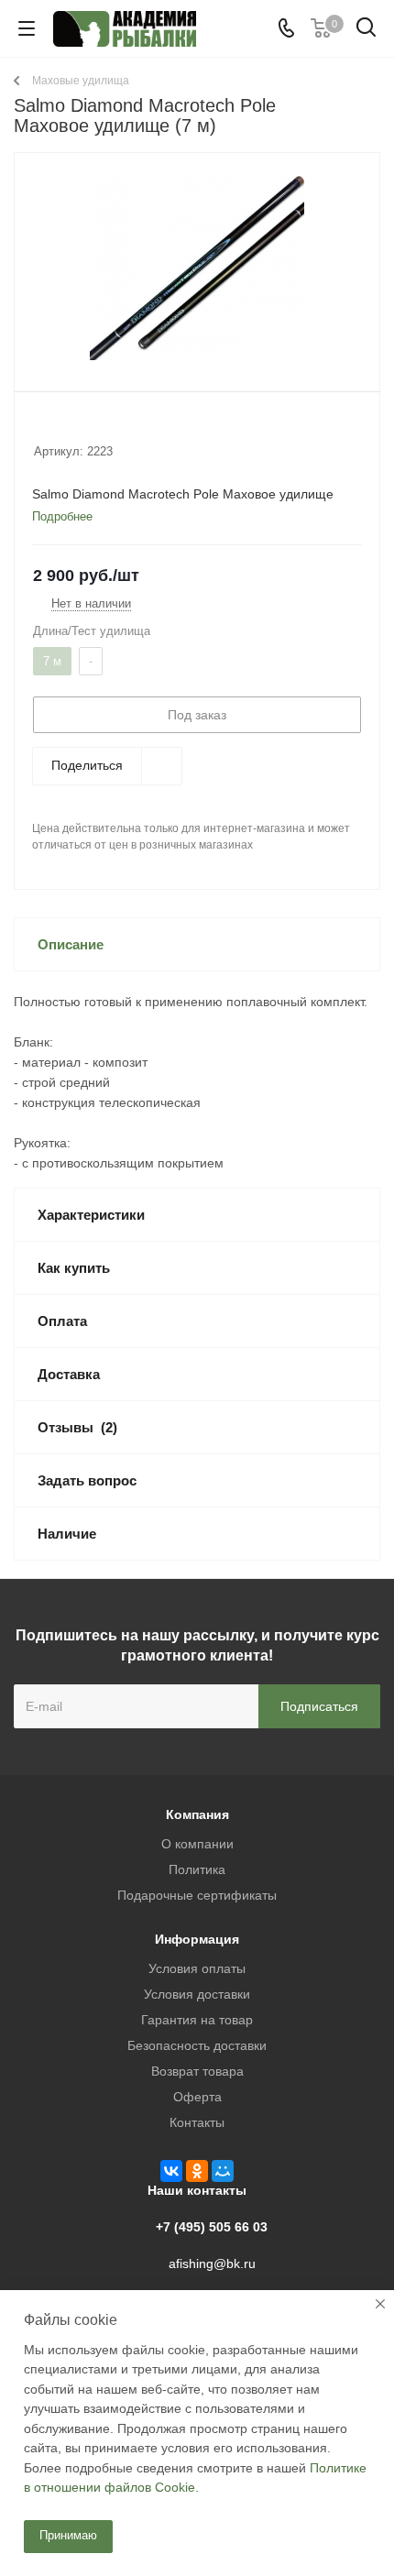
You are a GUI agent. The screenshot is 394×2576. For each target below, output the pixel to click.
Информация (197, 1939)
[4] (95, 427)
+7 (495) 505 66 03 (212, 2227)
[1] (43, 427)
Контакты (197, 2122)
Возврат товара (197, 2071)
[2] (60, 427)
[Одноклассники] (197, 2171)
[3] (77, 427)
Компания (197, 1814)
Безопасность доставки (197, 2045)
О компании (197, 1844)
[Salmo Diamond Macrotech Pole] (197, 268)
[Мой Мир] (223, 2171)
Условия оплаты (197, 1968)
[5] (112, 427)
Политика (197, 1869)
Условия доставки (197, 1994)
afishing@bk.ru (212, 2264)
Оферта (197, 2097)
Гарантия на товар (197, 2020)
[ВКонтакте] (171, 2171)
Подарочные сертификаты (197, 1895)
